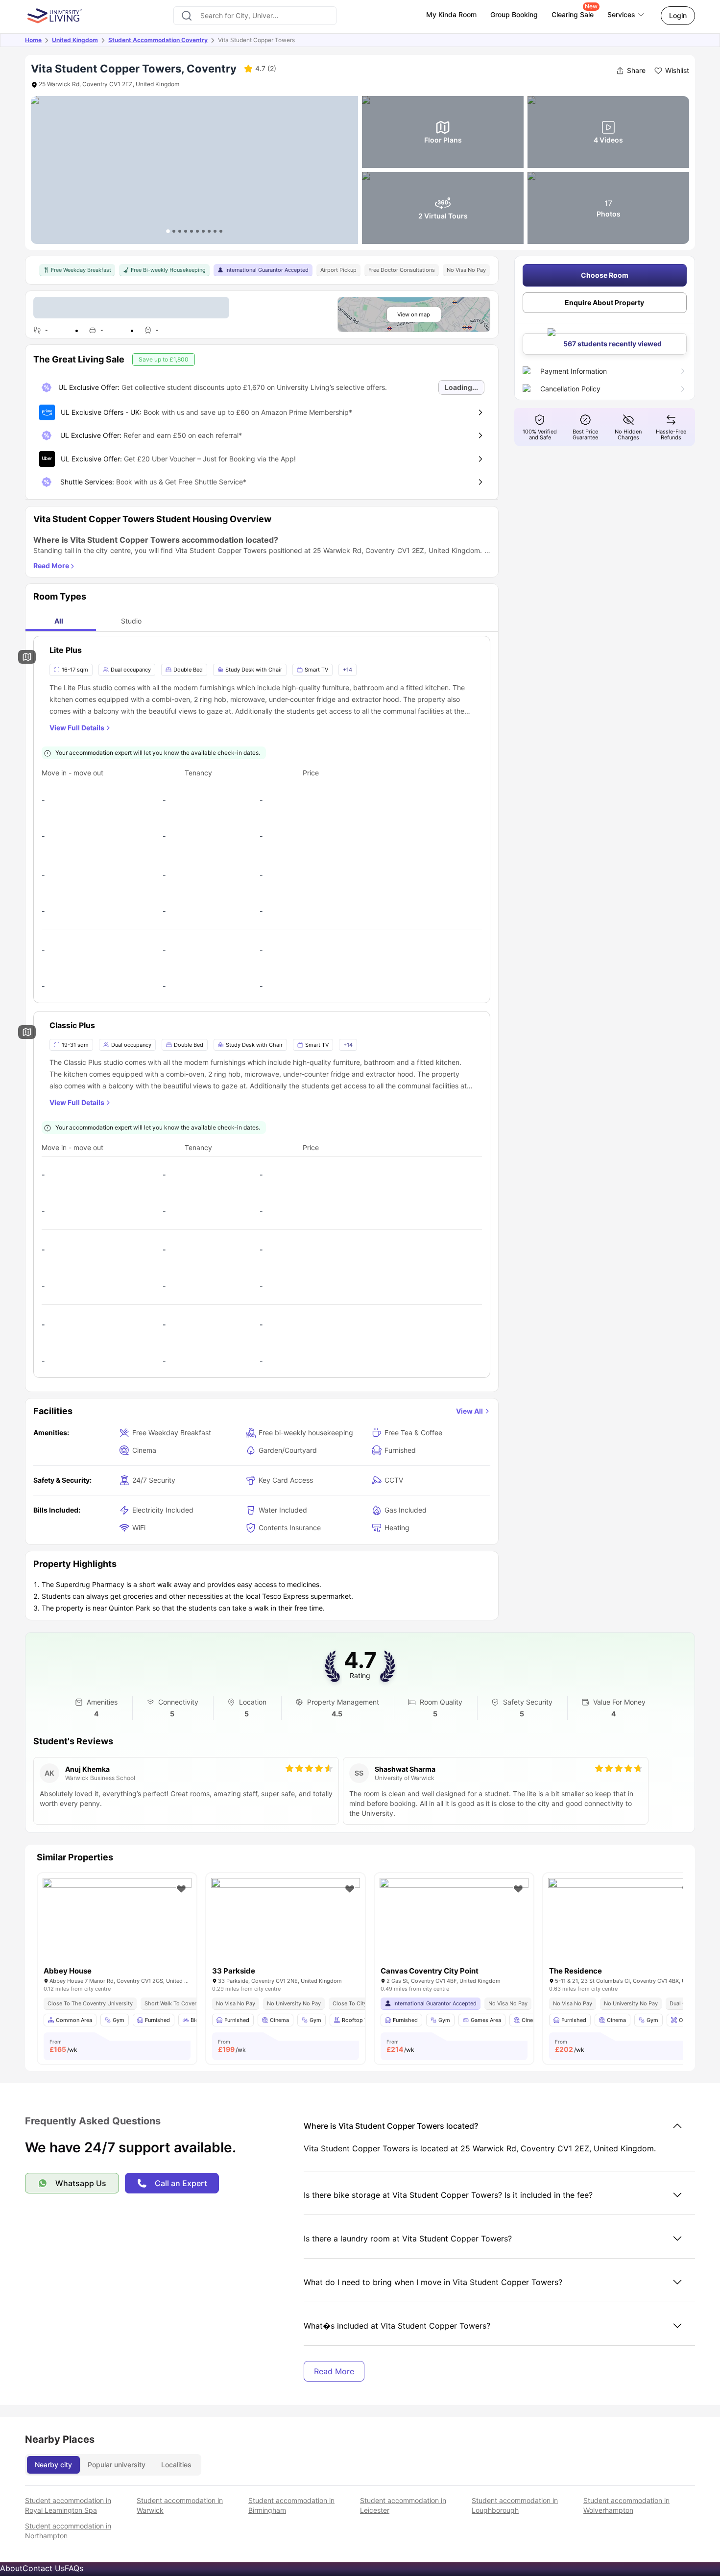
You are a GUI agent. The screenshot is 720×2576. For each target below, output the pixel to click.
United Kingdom (75, 40)
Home (33, 40)
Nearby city (53, 2465)
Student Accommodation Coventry (158, 40)
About (11, 2568)
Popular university (117, 2465)
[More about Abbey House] (117, 1928)
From (63, 2046)
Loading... (461, 387)
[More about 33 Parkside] (286, 1928)
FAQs (74, 2568)
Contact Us (44, 2568)
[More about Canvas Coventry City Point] (454, 1928)
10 (221, 231)
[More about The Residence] (623, 1928)
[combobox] (255, 16)
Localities (176, 2465)
